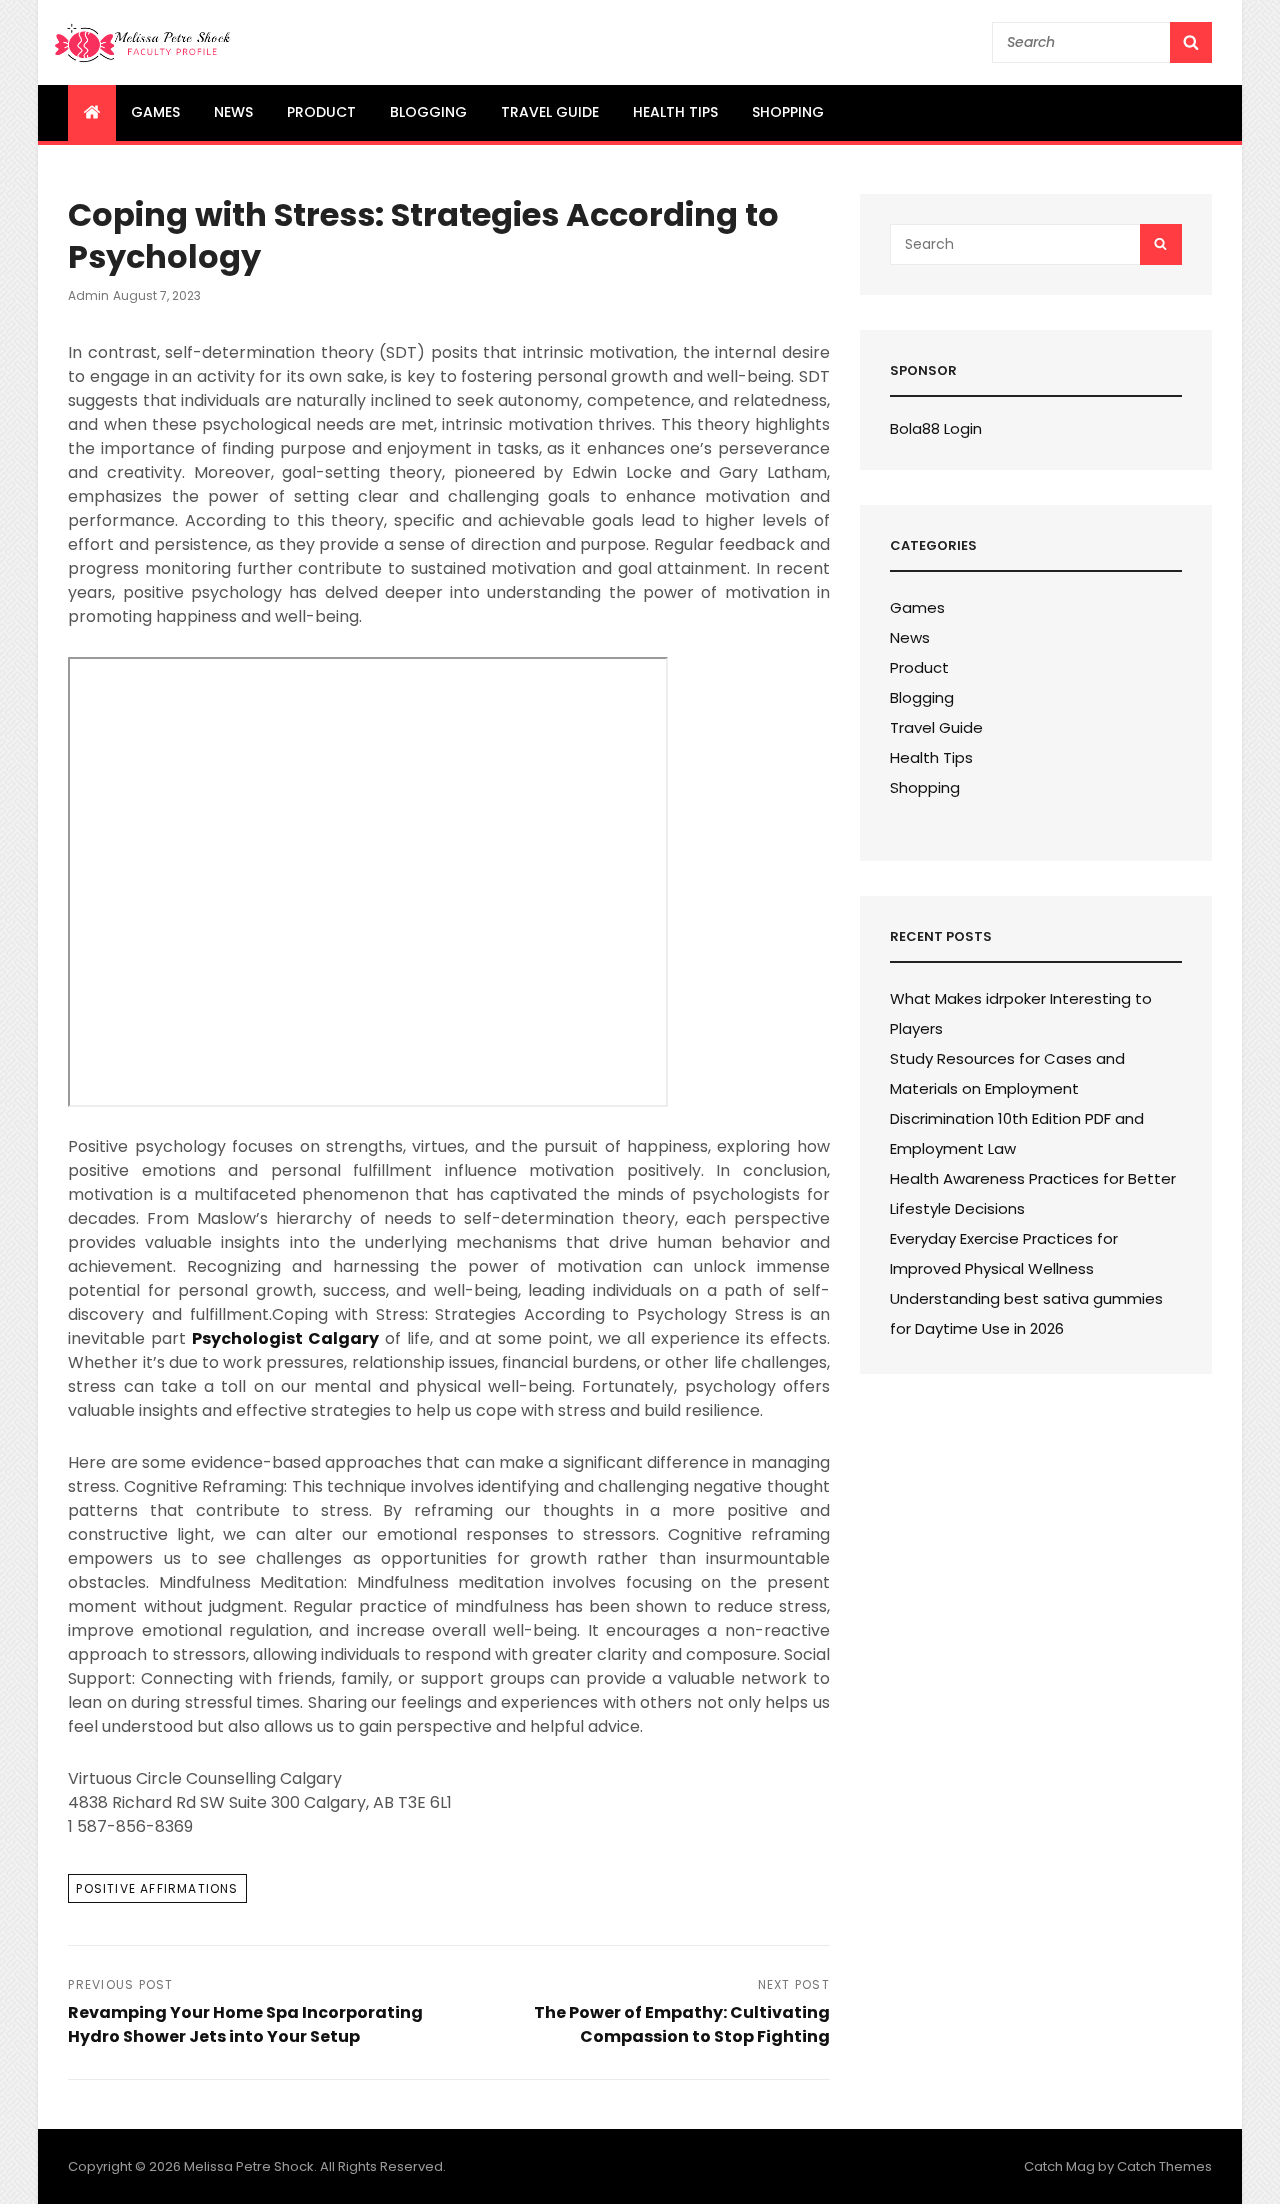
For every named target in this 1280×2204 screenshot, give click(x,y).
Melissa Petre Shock (249, 2166)
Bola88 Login (936, 428)
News (233, 112)
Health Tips (675, 112)
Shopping (788, 112)
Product (321, 112)
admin (88, 295)
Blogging (428, 112)
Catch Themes (1164, 2166)
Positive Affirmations (157, 1888)
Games (155, 112)
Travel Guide (550, 112)
